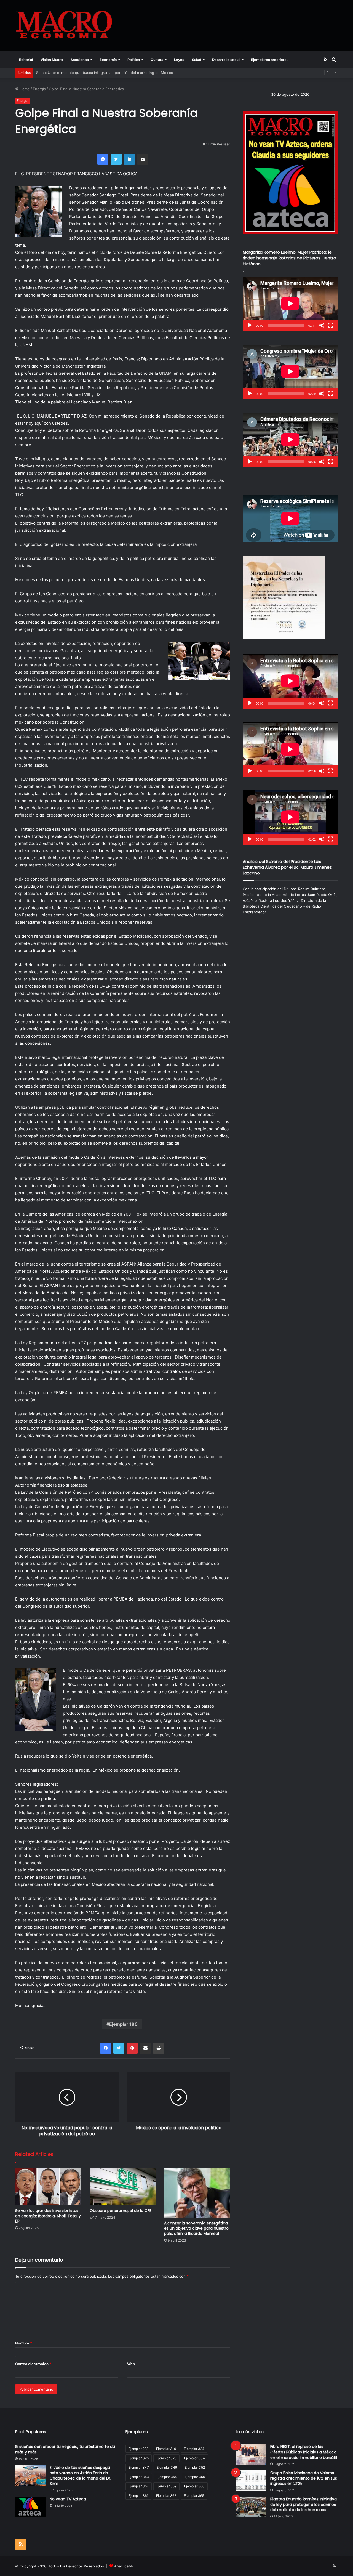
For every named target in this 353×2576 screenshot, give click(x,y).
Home (24, 89)
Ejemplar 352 (195, 2467)
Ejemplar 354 (167, 2477)
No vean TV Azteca (68, 2499)
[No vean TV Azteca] (30, 2507)
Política (134, 60)
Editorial (26, 60)
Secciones (80, 60)
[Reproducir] (250, 325)
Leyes (179, 60)
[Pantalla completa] (331, 325)
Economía (108, 60)
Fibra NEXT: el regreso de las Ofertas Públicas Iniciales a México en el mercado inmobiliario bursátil (304, 2452)
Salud (197, 60)
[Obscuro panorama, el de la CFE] (123, 2186)
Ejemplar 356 (195, 2477)
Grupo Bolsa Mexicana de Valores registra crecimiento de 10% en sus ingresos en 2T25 (304, 2478)
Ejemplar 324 (194, 2449)
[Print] (159, 2048)
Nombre (24, 2343)
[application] (290, 304)
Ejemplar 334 (195, 2458)
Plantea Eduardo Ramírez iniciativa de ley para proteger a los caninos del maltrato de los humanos (303, 2504)
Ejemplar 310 (166, 2449)
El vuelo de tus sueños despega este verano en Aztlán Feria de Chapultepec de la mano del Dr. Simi (80, 2476)
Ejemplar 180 (123, 2024)
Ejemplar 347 (139, 2467)
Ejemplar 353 (139, 2477)
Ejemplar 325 (139, 2458)
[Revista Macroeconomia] (64, 26)
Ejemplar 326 (166, 2458)
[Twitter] (116, 159)
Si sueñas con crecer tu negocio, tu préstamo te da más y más (65, 2449)
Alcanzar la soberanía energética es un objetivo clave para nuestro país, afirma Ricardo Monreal (196, 2228)
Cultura (157, 60)
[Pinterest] (132, 2048)
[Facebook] (103, 159)
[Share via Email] (143, 159)
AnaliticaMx (124, 2566)
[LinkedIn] (129, 159)
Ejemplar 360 (194, 2486)
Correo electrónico (33, 2364)
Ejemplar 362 (166, 2496)
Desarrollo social (226, 60)
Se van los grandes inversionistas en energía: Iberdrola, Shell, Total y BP (48, 2216)
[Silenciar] (322, 325)
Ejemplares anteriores (270, 60)
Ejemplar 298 (138, 2449)
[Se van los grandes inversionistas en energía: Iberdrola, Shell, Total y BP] (48, 2186)
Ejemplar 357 (139, 2486)
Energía (39, 89)
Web (131, 2364)
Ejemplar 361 (138, 2496)
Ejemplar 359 (166, 2486)
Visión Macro (52, 60)
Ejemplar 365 (194, 2496)
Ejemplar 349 (167, 2467)
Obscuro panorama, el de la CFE (121, 2211)
